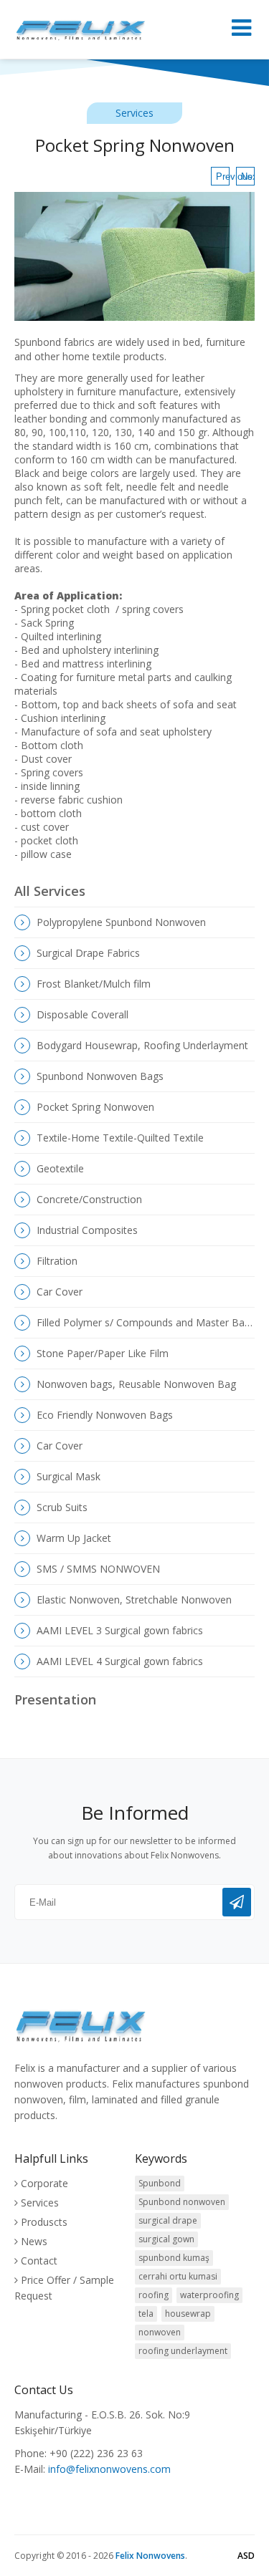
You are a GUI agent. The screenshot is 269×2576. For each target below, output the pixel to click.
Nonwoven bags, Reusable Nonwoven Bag (135, 1384)
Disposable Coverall (81, 1014)
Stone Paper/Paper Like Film (101, 1353)
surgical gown (166, 2239)
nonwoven (160, 2332)
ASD (246, 2556)
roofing (154, 2295)
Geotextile (59, 1168)
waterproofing (209, 2295)
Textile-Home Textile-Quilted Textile (119, 1138)
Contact (39, 2261)
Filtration (56, 1261)
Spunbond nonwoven (182, 2202)
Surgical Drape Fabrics (87, 953)
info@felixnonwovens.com (109, 2469)
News (34, 2241)
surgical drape (168, 2220)
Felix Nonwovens (150, 2556)
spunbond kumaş (174, 2258)
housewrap (188, 2314)
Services (40, 2203)
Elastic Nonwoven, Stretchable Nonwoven (133, 1600)
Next (248, 177)
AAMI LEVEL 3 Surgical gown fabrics (118, 1630)
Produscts (44, 2222)
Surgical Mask (67, 1476)
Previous (223, 177)
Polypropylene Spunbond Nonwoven (120, 922)
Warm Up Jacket (72, 1538)
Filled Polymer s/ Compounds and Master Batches (144, 1322)
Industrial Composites (86, 1230)
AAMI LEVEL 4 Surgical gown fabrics (118, 1661)
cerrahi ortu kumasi (178, 2276)
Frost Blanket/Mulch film (92, 984)
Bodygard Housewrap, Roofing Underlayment (141, 1045)
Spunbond (160, 2183)
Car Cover (58, 1292)
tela (146, 2314)
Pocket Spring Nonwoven (94, 1107)
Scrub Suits (61, 1507)
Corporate (44, 2183)
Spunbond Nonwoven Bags (99, 1076)
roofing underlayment (183, 2351)
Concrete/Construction (88, 1199)
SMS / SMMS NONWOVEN (97, 1569)
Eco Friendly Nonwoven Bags (103, 1415)
